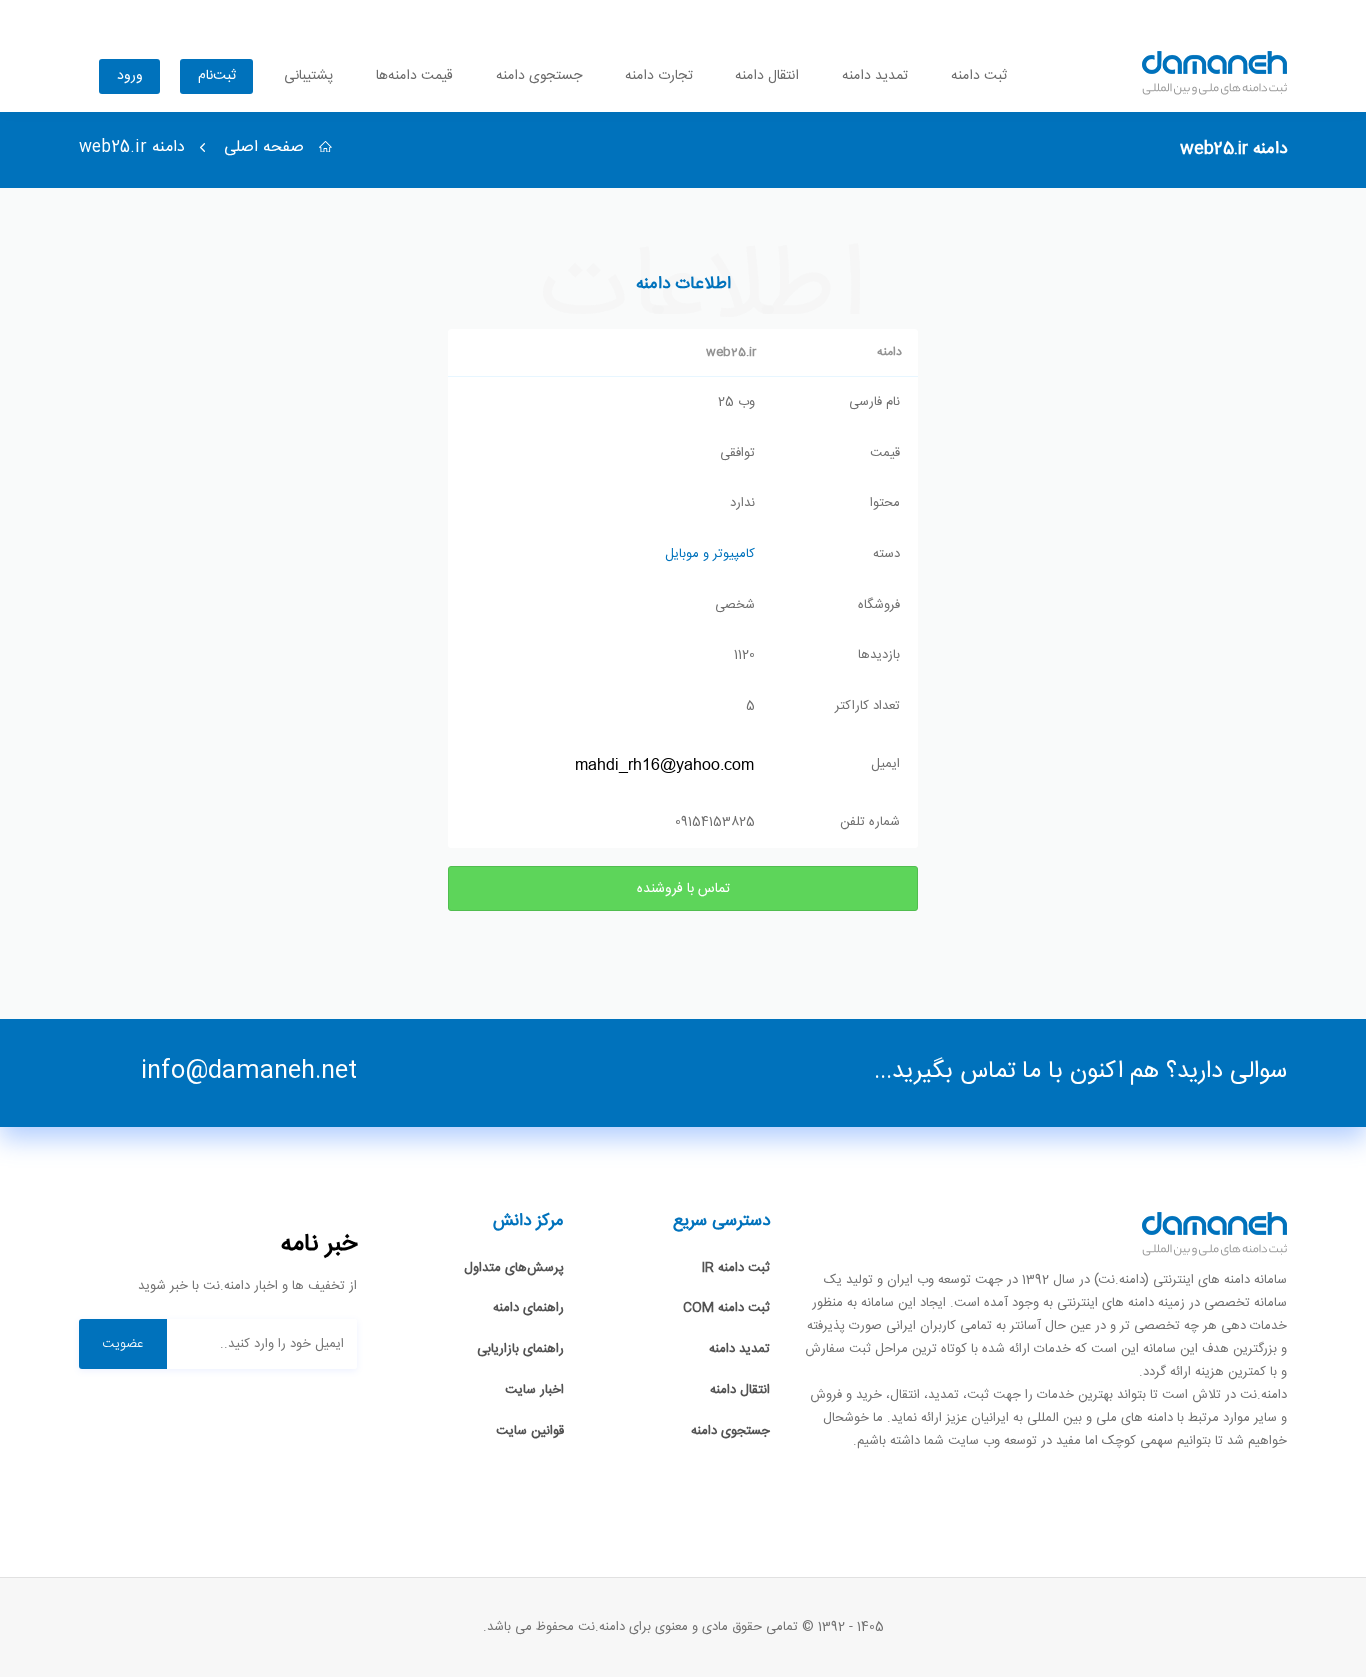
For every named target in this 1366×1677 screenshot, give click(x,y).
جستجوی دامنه (539, 76)
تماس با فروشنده (683, 889)
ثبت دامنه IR (736, 1268)
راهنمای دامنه (528, 1308)
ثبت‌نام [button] (217, 76)
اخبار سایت (534, 1390)
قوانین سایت (530, 1431)
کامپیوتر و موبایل (710, 554)
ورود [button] (130, 76)
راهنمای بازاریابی (520, 1349)
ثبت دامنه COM (726, 1308)
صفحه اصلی (266, 147)
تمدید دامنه (875, 76)
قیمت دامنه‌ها (414, 76)
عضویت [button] (122, 1344)
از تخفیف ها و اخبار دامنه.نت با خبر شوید (247, 1286)
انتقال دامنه (767, 76)
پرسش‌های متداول (514, 1268)
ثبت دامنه (979, 76)
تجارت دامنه (659, 76)
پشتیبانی (308, 76)
